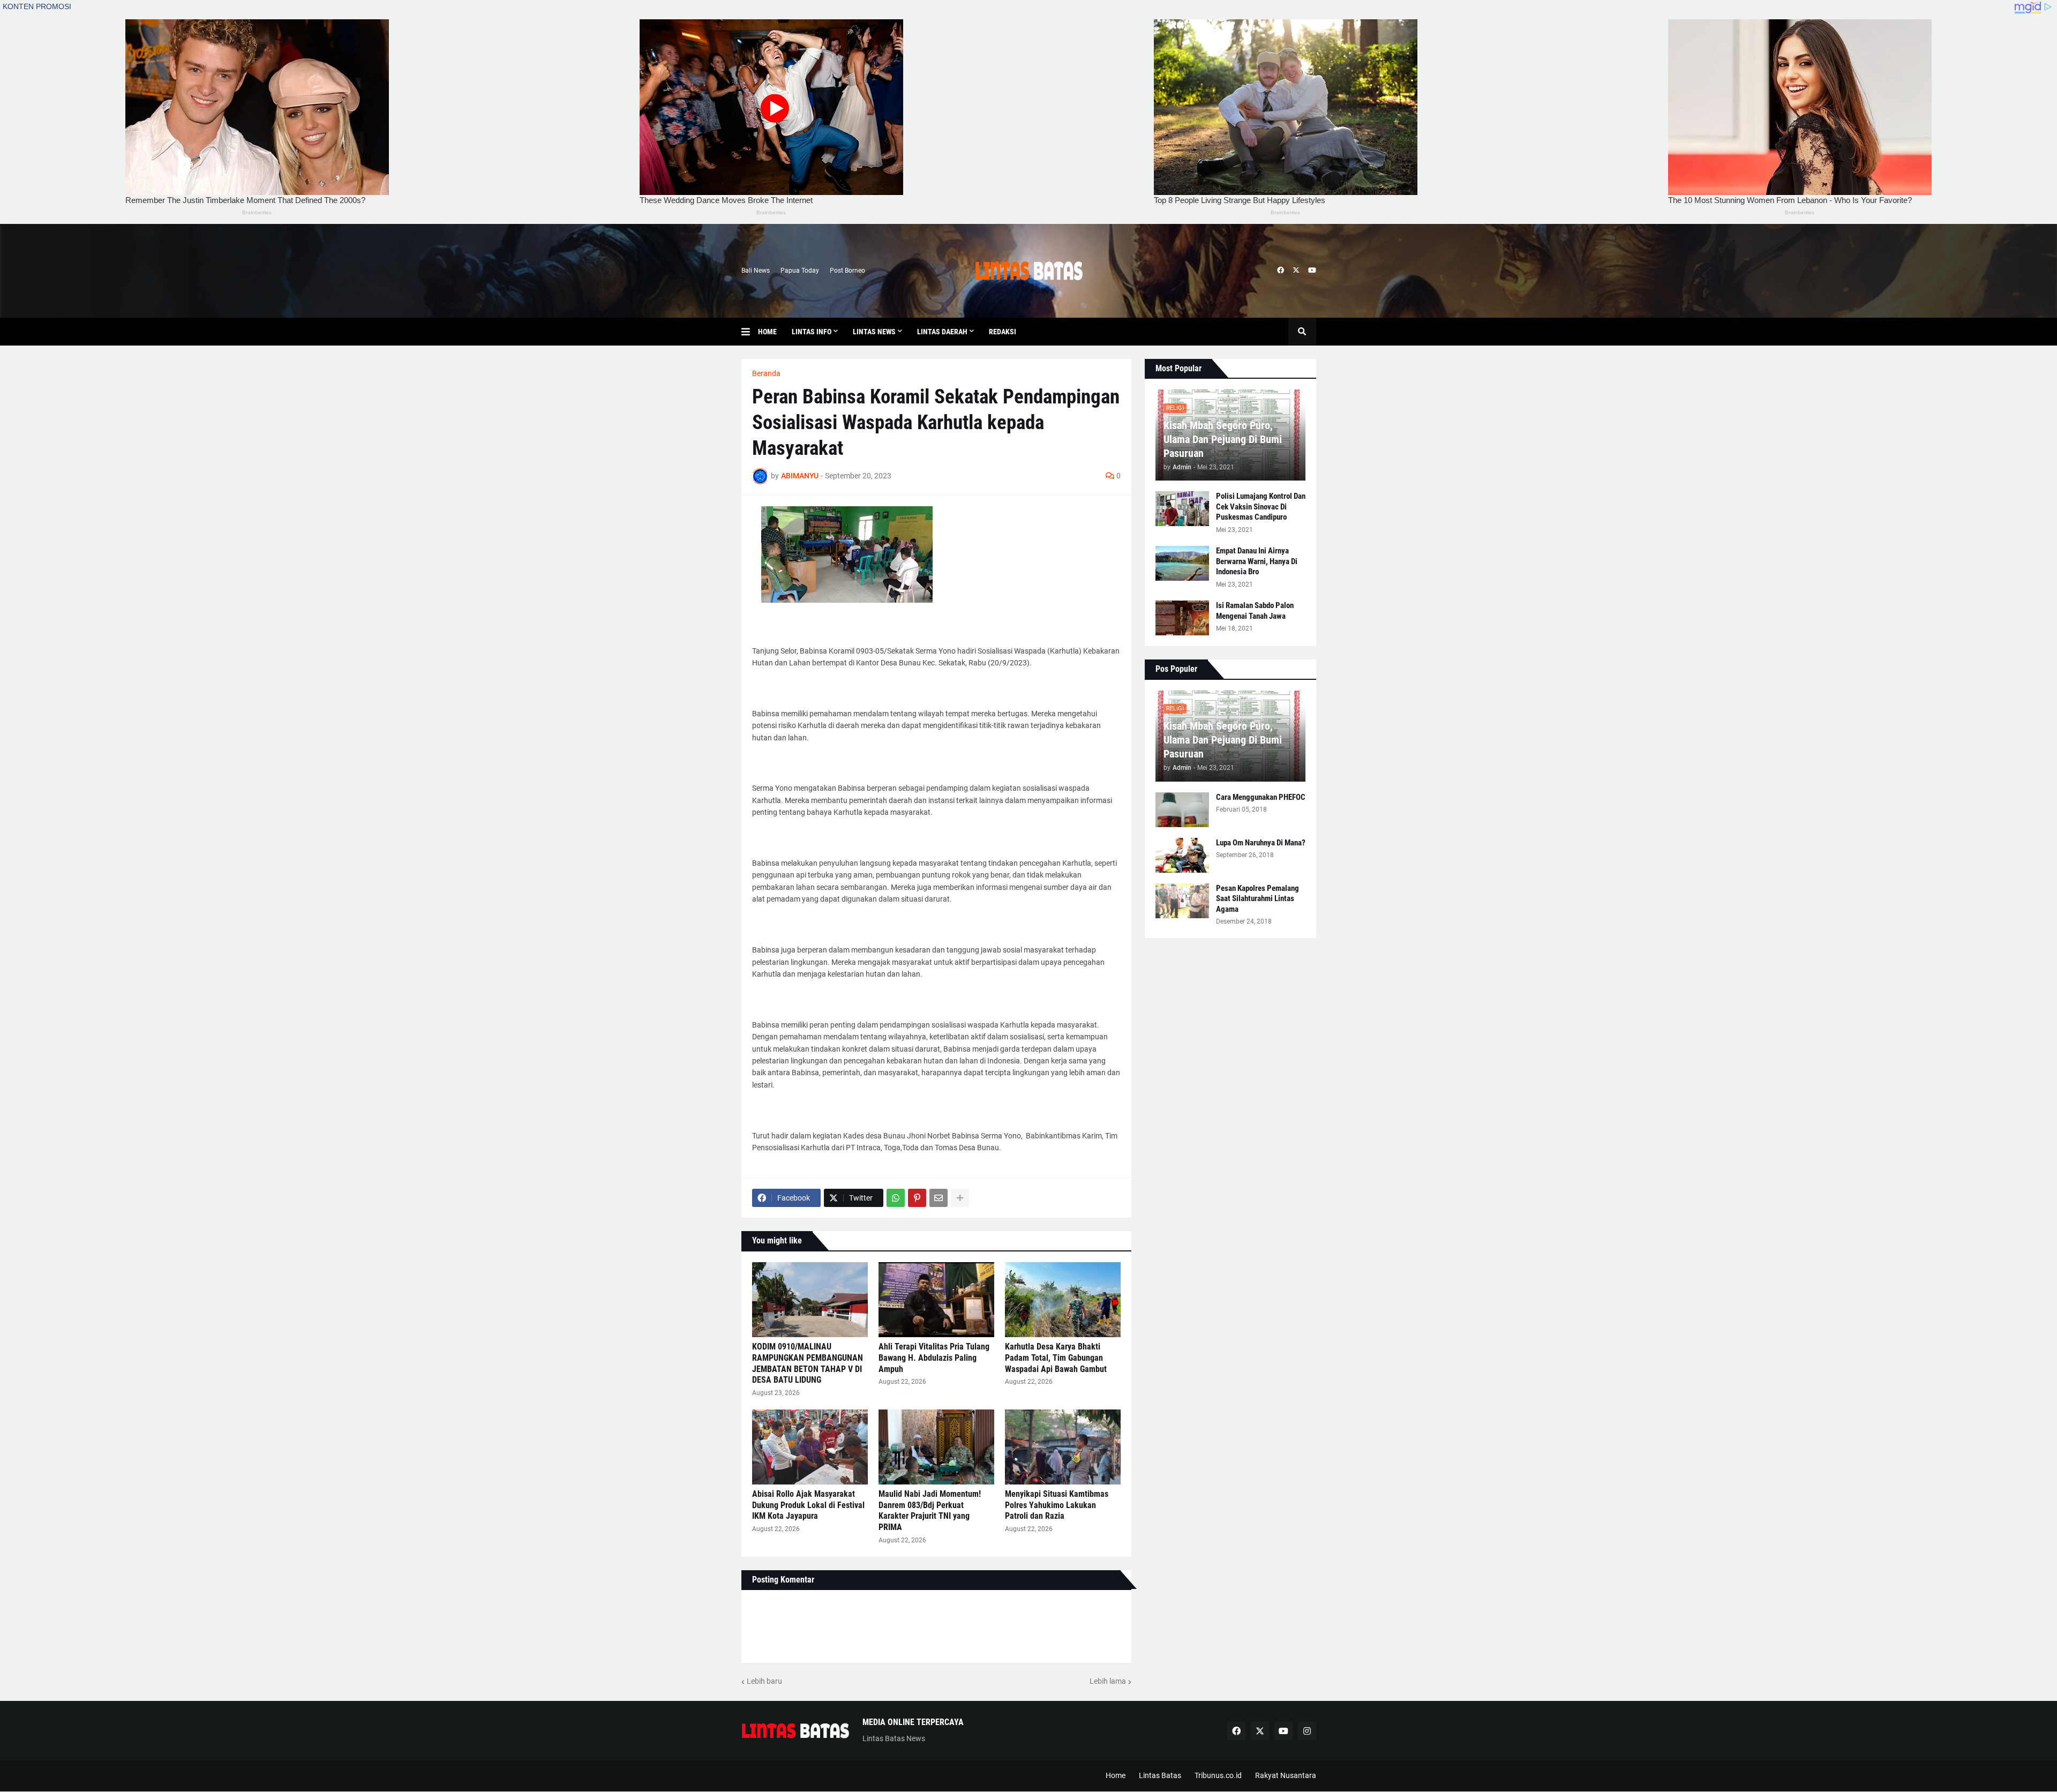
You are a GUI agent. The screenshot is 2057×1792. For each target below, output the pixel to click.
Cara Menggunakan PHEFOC (1261, 797)
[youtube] (1312, 271)
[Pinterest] (917, 1198)
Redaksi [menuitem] (1003, 332)
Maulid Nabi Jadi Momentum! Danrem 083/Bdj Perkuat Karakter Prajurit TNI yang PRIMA (930, 1510)
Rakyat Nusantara (1286, 1775)
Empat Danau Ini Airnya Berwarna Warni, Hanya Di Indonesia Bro (1257, 561)
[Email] (939, 1198)
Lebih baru (764, 1681)
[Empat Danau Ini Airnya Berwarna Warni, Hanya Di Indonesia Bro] (1182, 563)
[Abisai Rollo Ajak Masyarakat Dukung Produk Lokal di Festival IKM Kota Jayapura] (810, 1447)
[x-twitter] (1296, 271)
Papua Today (800, 271)
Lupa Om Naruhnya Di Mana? (1261, 843)
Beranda (766, 373)
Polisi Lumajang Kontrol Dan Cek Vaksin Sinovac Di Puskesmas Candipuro (1261, 507)
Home (1116, 1775)
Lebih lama (1108, 1681)
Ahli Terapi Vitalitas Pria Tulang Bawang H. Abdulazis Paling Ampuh (934, 1358)
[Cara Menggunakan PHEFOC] (1182, 810)
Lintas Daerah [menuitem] (942, 332)
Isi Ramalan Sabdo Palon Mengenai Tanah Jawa (1255, 611)
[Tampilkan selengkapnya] (960, 1198)
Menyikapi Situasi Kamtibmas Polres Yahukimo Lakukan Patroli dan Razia (1057, 1505)
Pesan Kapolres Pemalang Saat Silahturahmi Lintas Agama (1258, 899)
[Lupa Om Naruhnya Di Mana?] (1182, 855)
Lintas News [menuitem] (874, 332)
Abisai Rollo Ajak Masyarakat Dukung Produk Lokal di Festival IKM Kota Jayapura (808, 1505)
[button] (750, 332)
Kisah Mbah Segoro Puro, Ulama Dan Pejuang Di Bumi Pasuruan (1223, 439)
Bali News (756, 271)
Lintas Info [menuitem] (812, 332)
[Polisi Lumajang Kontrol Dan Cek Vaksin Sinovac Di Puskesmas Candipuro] (1182, 509)
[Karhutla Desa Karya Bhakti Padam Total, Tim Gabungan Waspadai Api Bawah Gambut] (1063, 1300)
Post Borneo (847, 271)
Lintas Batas (1160, 1775)
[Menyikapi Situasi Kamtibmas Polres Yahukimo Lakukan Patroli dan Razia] (1063, 1447)
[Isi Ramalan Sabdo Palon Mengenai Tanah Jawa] (1182, 618)
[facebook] (1281, 271)
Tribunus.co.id (1218, 1775)
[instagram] (1307, 1731)
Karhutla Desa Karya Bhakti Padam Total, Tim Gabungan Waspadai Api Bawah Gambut (1056, 1358)
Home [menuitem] (767, 332)
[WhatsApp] (896, 1198)
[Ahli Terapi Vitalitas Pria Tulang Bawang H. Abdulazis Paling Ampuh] (936, 1300)
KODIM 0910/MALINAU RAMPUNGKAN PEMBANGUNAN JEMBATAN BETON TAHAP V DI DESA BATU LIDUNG (808, 1363)
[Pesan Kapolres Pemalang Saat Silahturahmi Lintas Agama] (1182, 901)
